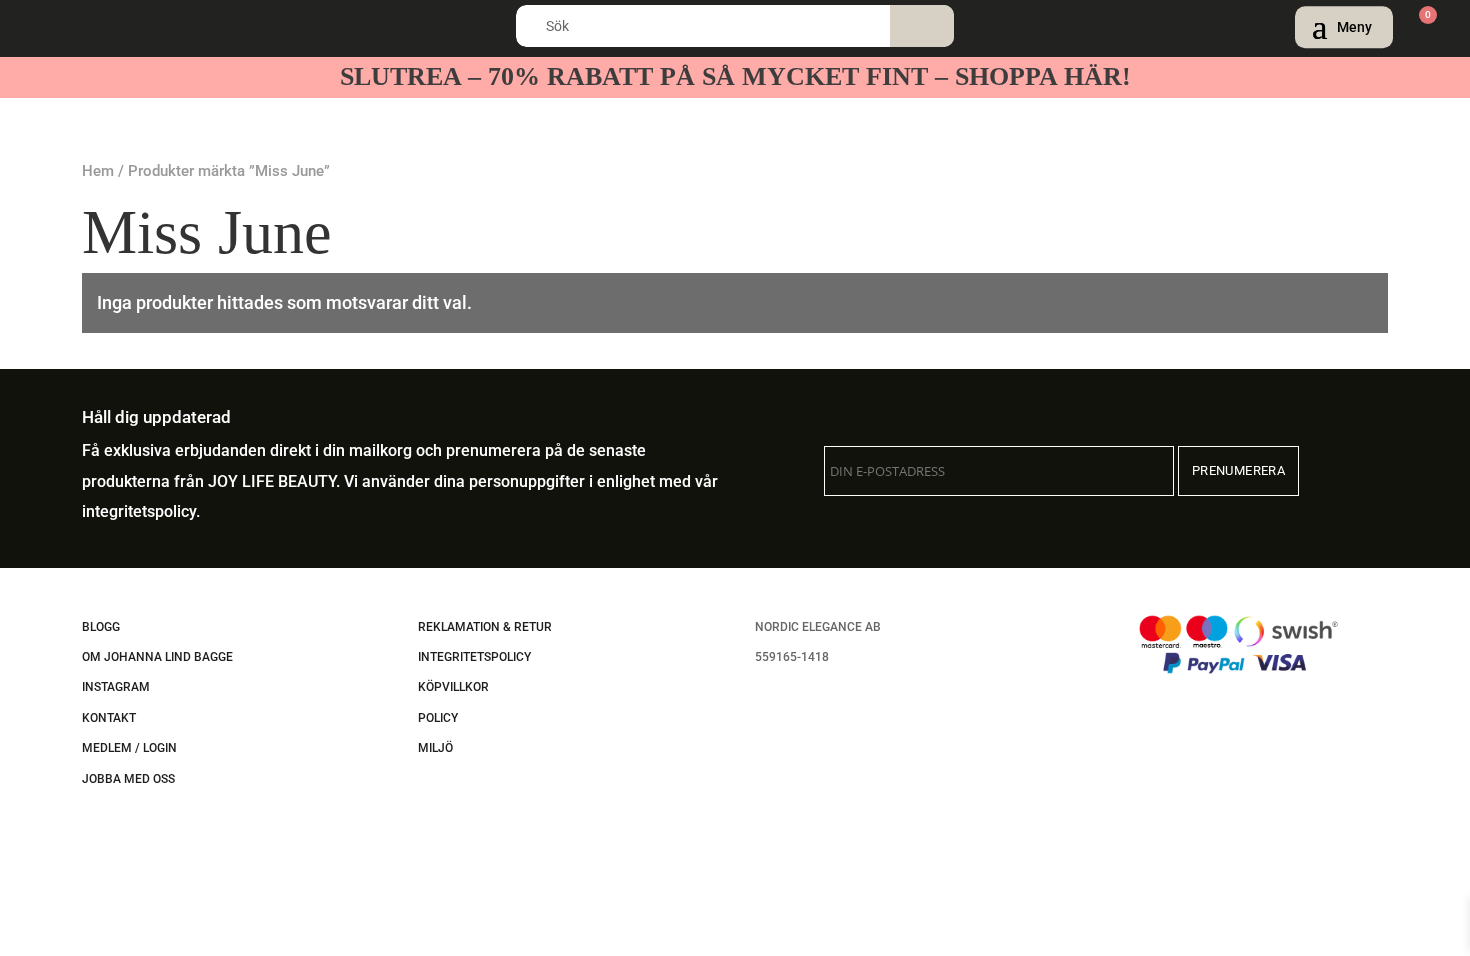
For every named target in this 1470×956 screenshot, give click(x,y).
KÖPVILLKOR (453, 687)
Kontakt (109, 718)
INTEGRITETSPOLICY (474, 657)
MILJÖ (435, 748)
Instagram (116, 687)
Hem (98, 171)
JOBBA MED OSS (128, 779)
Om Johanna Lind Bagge (157, 657)
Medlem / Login (129, 748)
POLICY (438, 718)
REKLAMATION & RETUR (485, 627)
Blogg (101, 627)
